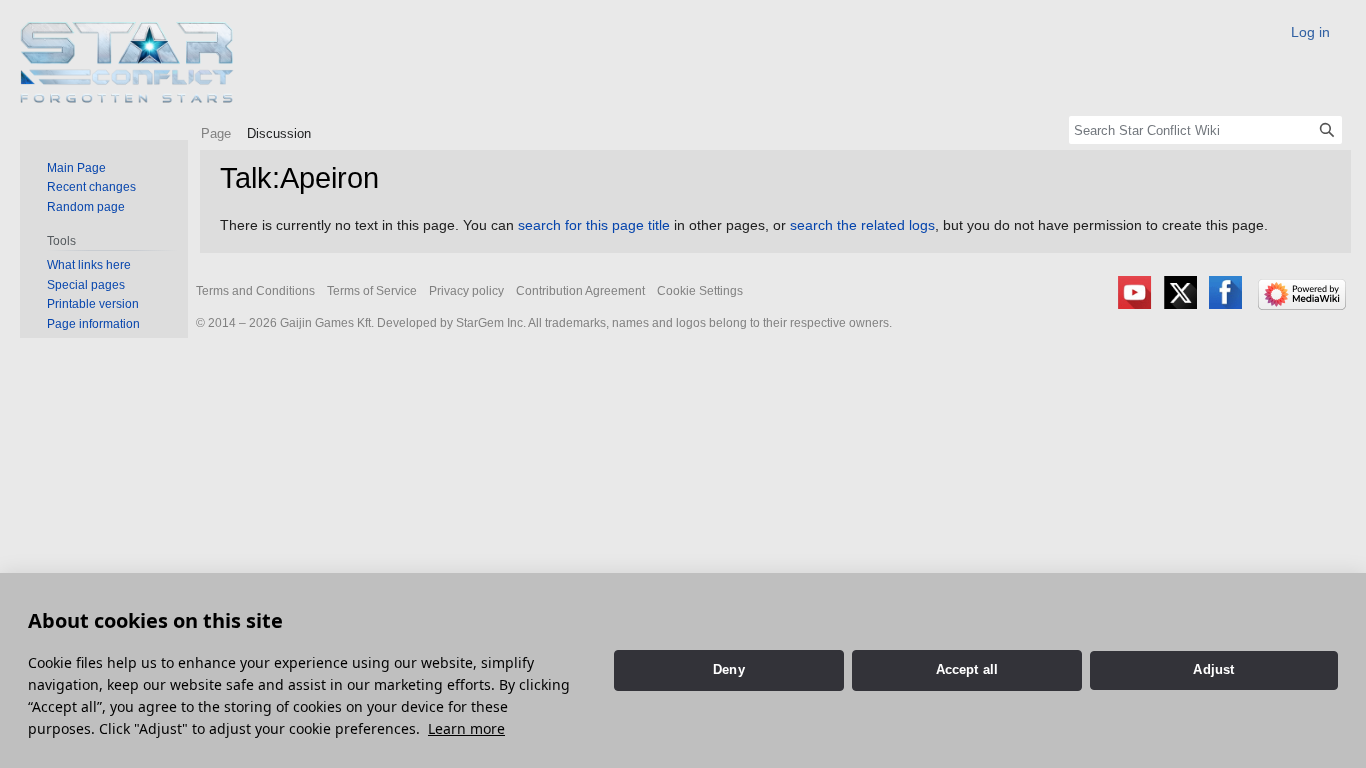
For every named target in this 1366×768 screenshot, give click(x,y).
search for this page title (594, 225)
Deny (729, 669)
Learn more (466, 728)
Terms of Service (372, 291)
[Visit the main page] (127, 62)
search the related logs (862, 225)
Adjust (1213, 669)
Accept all (967, 669)
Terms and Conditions (255, 291)
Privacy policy (466, 291)
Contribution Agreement (580, 291)
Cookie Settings (700, 291)
